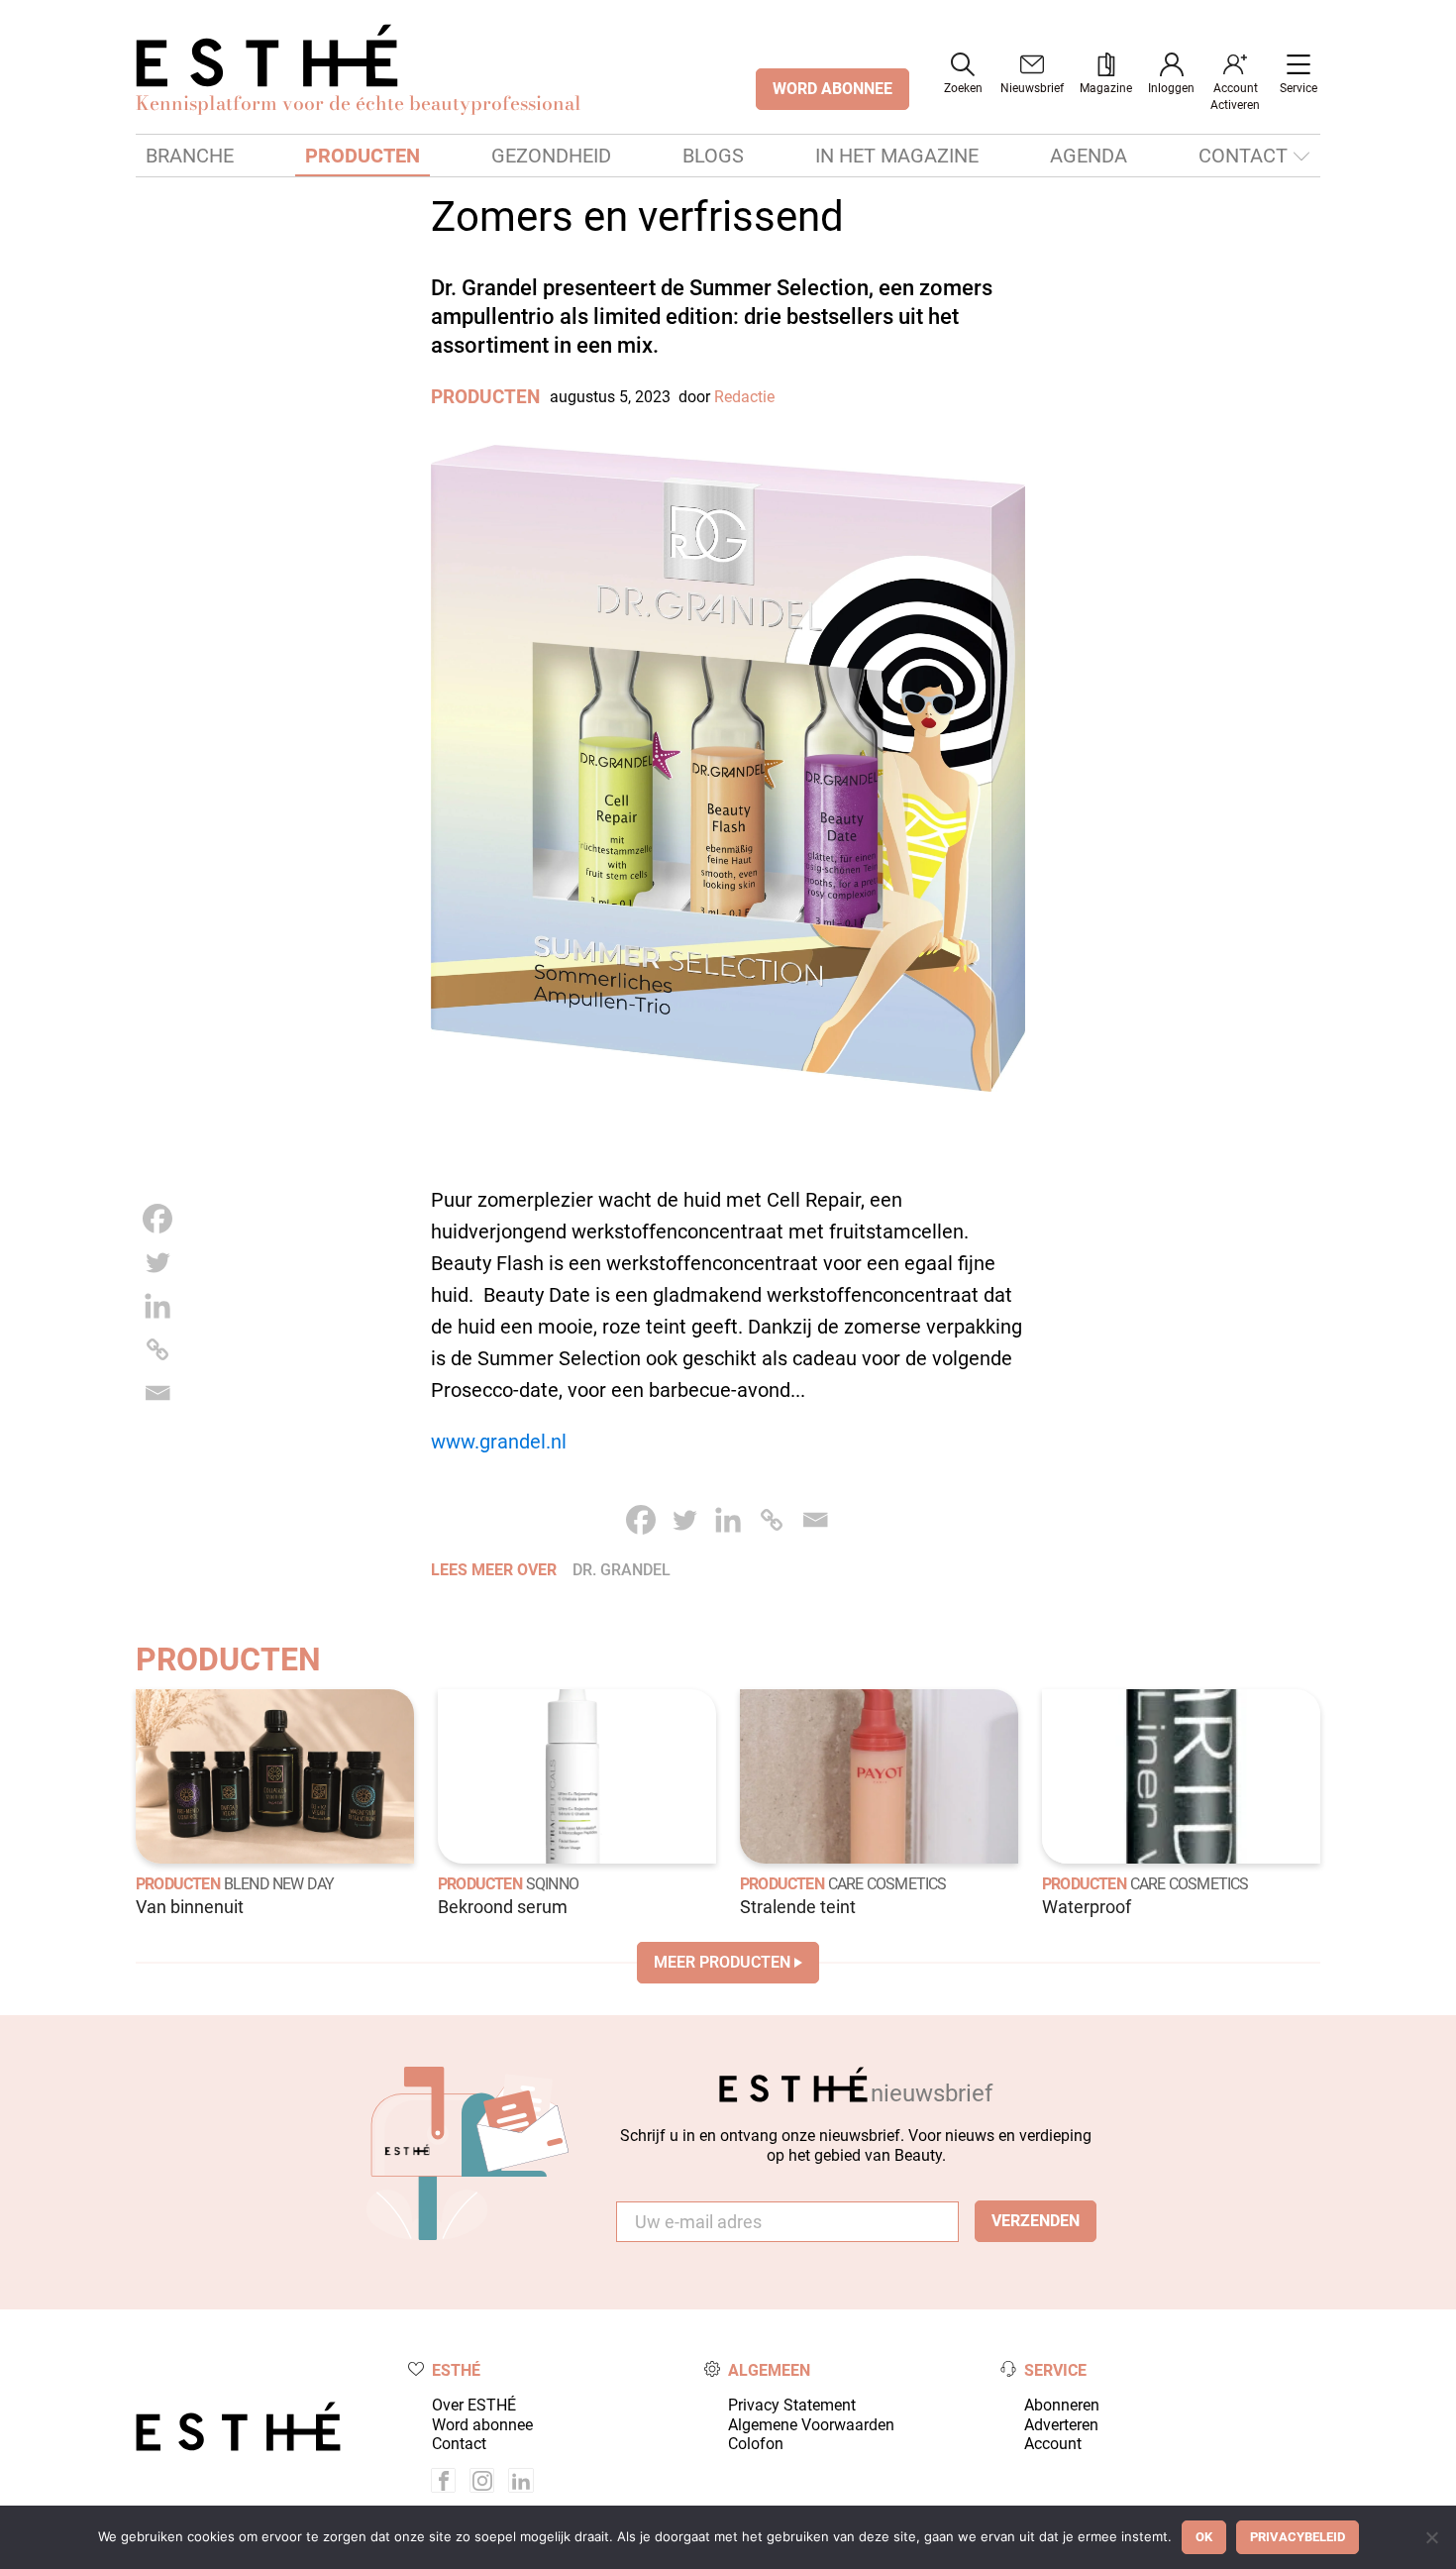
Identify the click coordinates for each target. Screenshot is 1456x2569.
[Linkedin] (157, 1306)
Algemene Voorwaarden (811, 2425)
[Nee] (1431, 2537)
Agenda (1089, 156)
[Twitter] (157, 1262)
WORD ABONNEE (832, 89)
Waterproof (1087, 1907)
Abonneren (1062, 2405)
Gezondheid (551, 156)
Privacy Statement (792, 2405)
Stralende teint (798, 1907)
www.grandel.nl (499, 1442)
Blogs (713, 156)
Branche (190, 156)
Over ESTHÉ (474, 2405)
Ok (1204, 2537)
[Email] (157, 1393)
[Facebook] (157, 1219)
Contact (1243, 156)
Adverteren (1061, 2425)
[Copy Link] (157, 1349)
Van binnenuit (190, 1907)
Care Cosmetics (887, 1884)
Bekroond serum (503, 1907)
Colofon (756, 2444)
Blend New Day (279, 1884)
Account (1053, 2444)
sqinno (552, 1884)
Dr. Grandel (622, 1570)
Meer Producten (722, 1962)
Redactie (744, 397)
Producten (363, 156)
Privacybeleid (1298, 2537)
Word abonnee (482, 2425)
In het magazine (897, 156)
